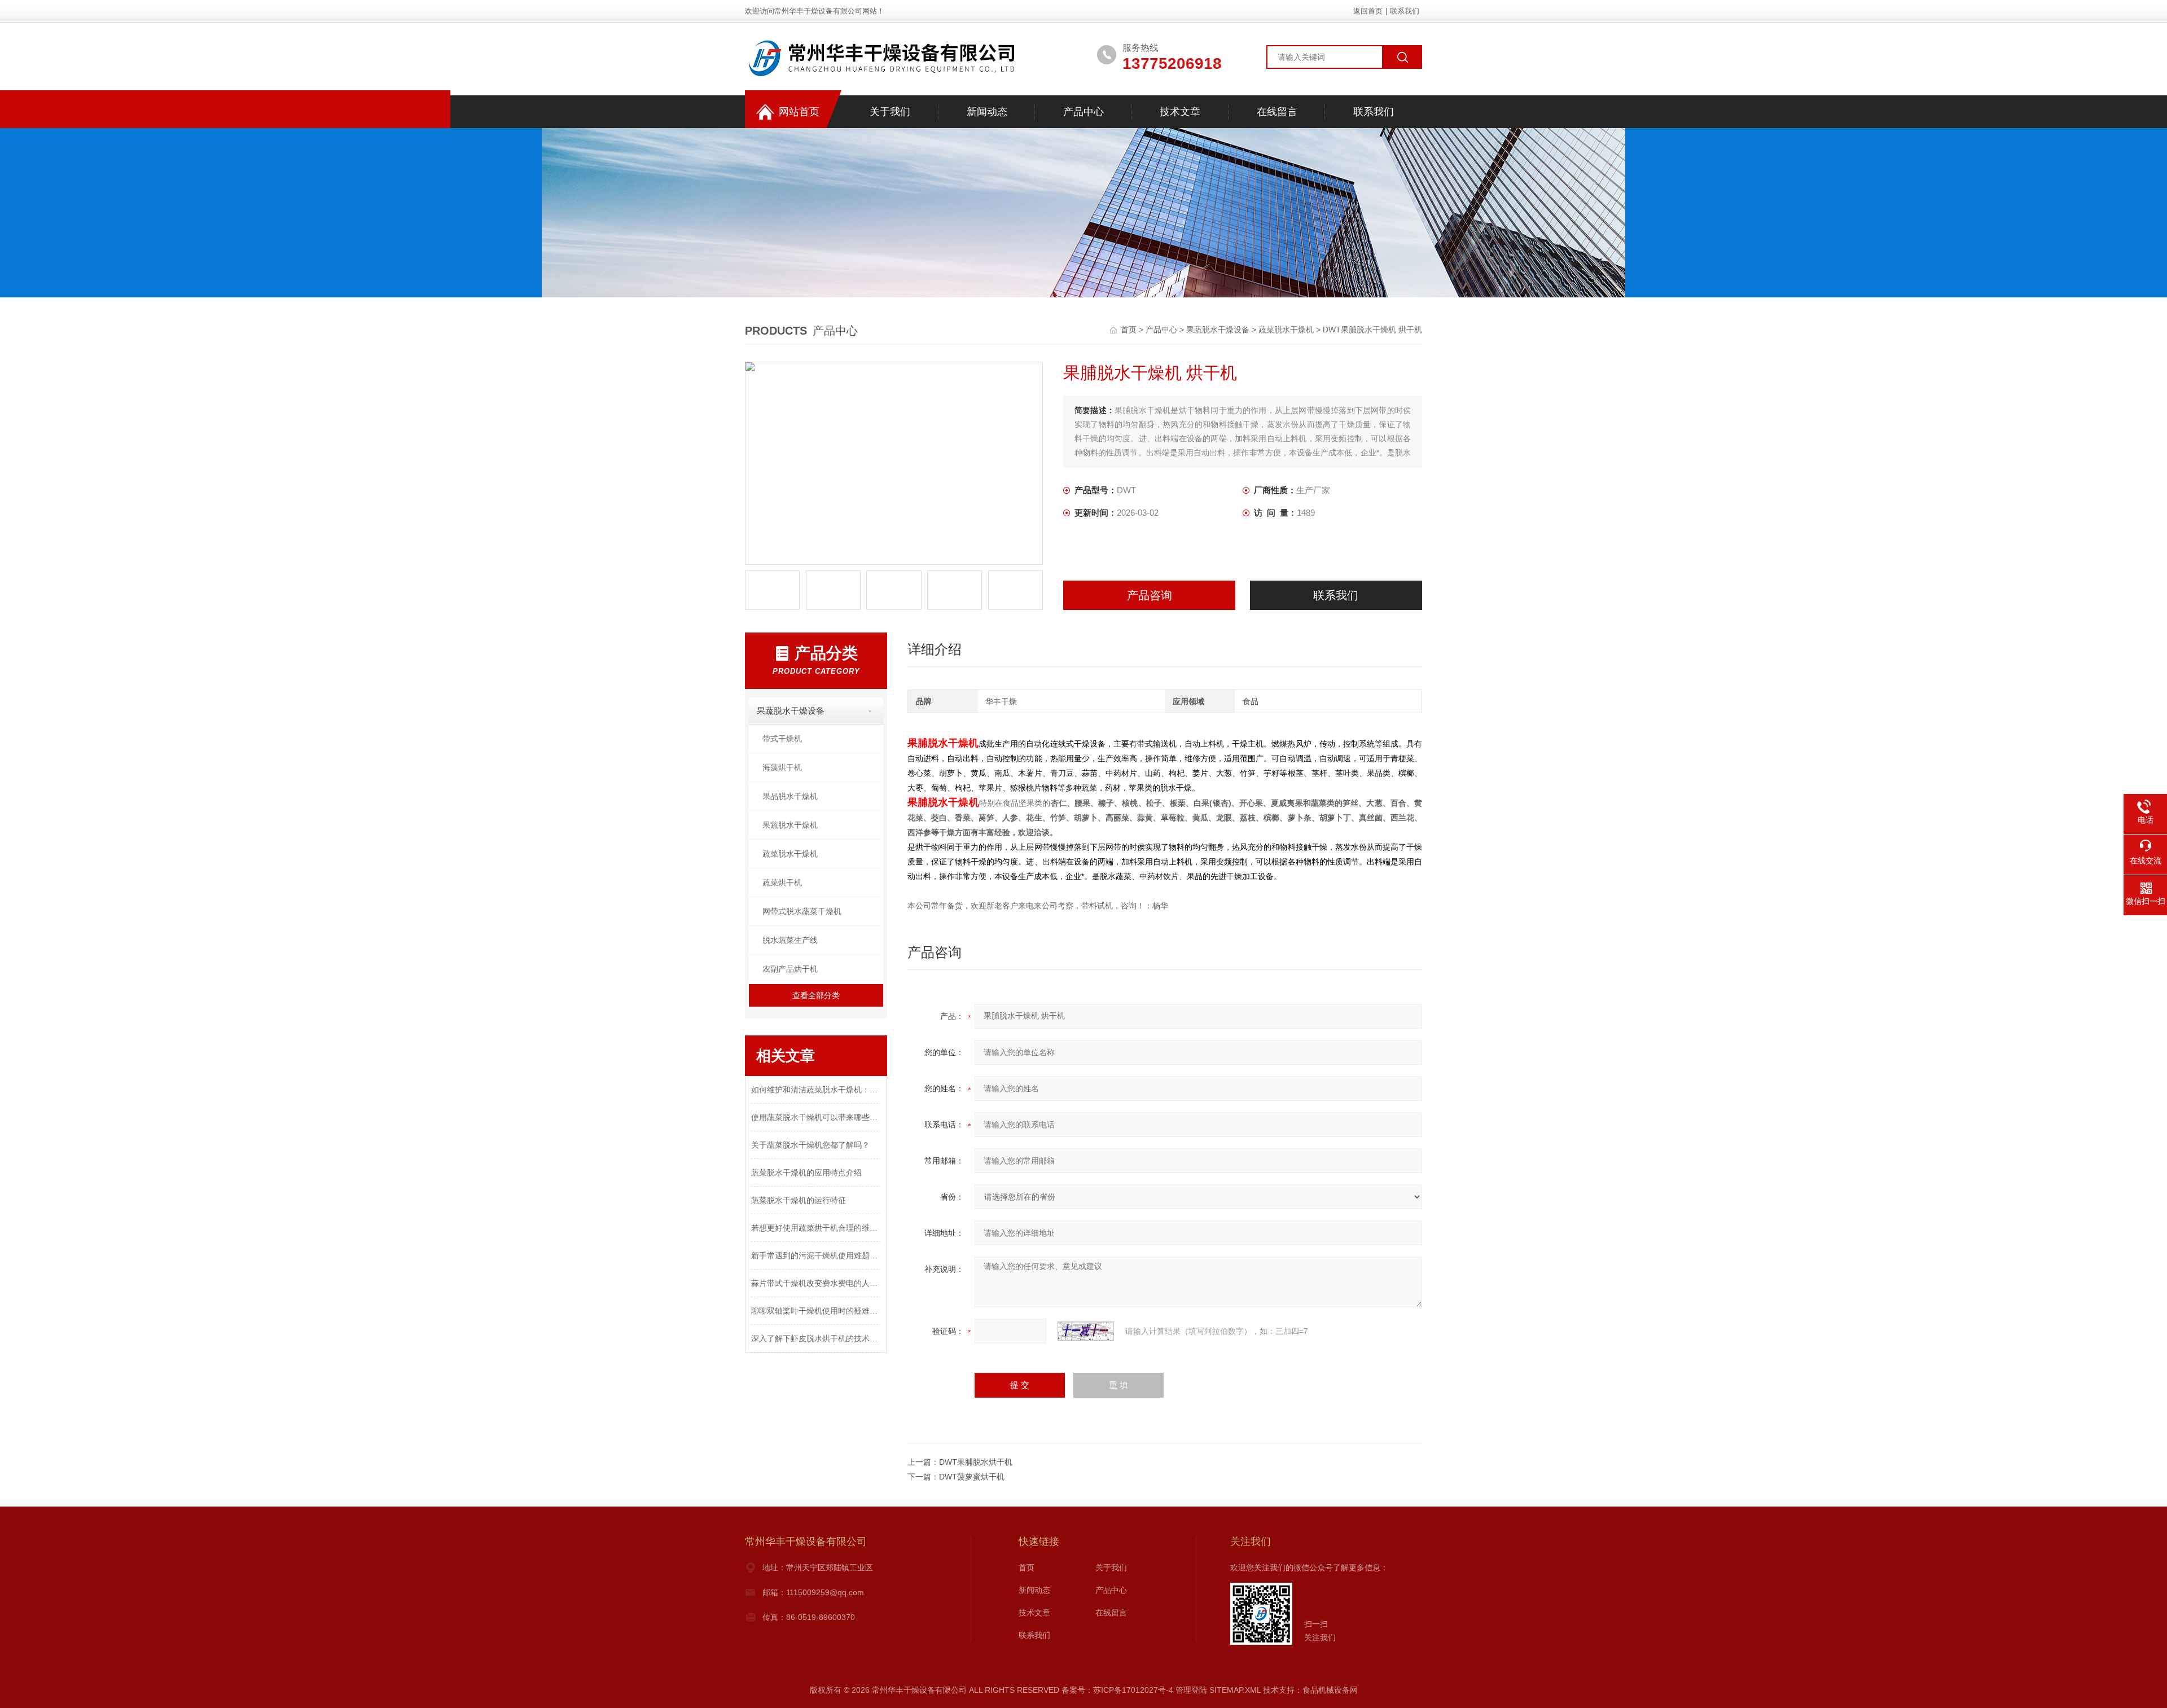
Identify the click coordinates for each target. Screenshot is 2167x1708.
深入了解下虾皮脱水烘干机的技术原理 (816, 1338)
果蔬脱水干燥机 (790, 825)
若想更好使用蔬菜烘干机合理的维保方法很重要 (816, 1228)
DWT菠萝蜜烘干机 (972, 1477)
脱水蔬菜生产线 (790, 940)
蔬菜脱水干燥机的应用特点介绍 (806, 1173)
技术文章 (1180, 112)
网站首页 (799, 112)
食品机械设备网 (1330, 1690)
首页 (1130, 330)
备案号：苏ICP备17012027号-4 (1117, 1690)
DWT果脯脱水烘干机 (976, 1462)
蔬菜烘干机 (782, 882)
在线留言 (1277, 112)
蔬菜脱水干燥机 (1286, 330)
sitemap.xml (1235, 1690)
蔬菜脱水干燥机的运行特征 (799, 1200)
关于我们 (890, 112)
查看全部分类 (816, 995)
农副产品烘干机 (790, 969)
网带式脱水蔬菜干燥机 (802, 911)
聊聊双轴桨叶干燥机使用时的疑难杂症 (816, 1311)
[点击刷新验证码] (1086, 1331)
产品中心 (1083, 112)
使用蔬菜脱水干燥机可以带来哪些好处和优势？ (816, 1117)
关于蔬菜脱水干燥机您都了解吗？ (810, 1145)
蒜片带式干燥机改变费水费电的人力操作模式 (816, 1283)
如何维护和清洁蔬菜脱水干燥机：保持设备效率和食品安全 (816, 1090)
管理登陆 (1191, 1690)
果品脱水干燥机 (790, 796)
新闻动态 (987, 112)
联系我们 (1405, 11)
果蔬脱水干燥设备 (1218, 330)
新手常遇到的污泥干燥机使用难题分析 (816, 1255)
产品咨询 (1150, 595)
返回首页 (1368, 11)
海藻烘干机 (782, 767)
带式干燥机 (782, 739)
